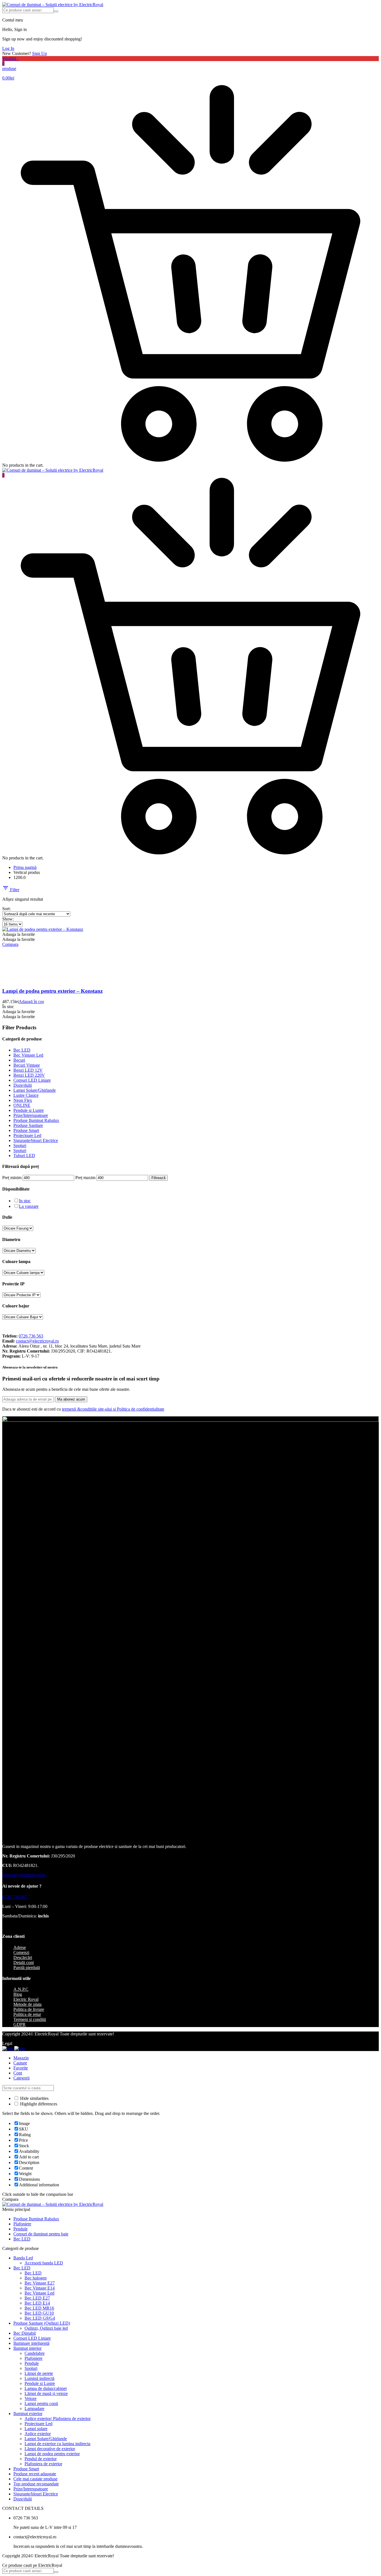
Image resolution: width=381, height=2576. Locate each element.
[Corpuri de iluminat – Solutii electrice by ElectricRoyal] (53, 5)
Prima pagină (25, 867)
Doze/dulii (23, 1085)
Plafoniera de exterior (43, 2464)
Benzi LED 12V (28, 1070)
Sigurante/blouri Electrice (36, 1140)
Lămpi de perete (39, 2373)
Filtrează (158, 1178)
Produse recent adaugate (35, 2474)
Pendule (21, 2229)
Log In (8, 48)
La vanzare (29, 1206)
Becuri (19, 1060)
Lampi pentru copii (41, 2403)
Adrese (20, 1947)
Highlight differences (38, 2104)
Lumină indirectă (39, 2378)
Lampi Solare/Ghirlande (35, 1090)
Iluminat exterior (28, 2414)
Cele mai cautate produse (35, 2479)
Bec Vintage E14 (40, 2288)
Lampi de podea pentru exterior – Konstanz (52, 991)
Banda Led (23, 2258)
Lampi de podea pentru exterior (52, 2454)
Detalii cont (24, 1962)
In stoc (25, 1201)
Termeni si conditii (30, 2019)
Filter (14, 890)
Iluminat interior (27, 2348)
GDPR (20, 2024)
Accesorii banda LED (44, 2263)
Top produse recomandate (36, 2484)
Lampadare (34, 2408)
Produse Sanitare (28, 1125)
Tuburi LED (24, 1156)
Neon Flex (23, 1100)
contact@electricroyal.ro (37, 1341)
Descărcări (23, 1957)
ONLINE (22, 1105)
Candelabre (35, 2353)
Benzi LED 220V (29, 1075)
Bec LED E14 (37, 2303)
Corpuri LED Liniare (32, 1080)
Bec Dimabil (25, 2333)
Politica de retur (27, 2014)
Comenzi (21, 1952)
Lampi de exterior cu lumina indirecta (57, 2444)
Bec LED (22, 1050)
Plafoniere (22, 2224)
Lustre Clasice (26, 1095)
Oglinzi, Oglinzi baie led (46, 2328)
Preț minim (12, 1178)
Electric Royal (26, 1999)
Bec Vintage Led (28, 1055)
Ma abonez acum (71, 1399)
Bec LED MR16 (39, 2308)
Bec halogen (36, 2278)
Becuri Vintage (27, 1065)
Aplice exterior (38, 2434)
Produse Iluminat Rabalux (36, 1120)
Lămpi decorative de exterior (50, 2449)
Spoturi (20, 1145)
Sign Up (39, 53)
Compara (10, 944)
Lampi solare (36, 2429)
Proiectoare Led (27, 1135)
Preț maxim (85, 1178)
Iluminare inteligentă (31, 2343)
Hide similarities (34, 2098)
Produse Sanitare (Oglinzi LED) (42, 2323)
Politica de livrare (29, 2009)
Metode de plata (27, 2004)
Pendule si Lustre (29, 1110)
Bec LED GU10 (39, 2313)
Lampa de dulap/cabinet (46, 2388)
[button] (19, 934)
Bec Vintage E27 (40, 2283)
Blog (18, 1994)
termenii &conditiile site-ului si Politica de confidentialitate (113, 1409)
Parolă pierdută (27, 1967)
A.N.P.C (21, 1989)
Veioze (31, 2398)
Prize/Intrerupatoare (31, 1115)
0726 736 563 (31, 1336)
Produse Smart (26, 1130)
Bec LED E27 (37, 2298)
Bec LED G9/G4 (40, 2318)
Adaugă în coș (31, 1002)
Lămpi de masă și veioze (46, 2393)
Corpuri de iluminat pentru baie (41, 2234)
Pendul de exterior (41, 2459)
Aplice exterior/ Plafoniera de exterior (58, 2419)
